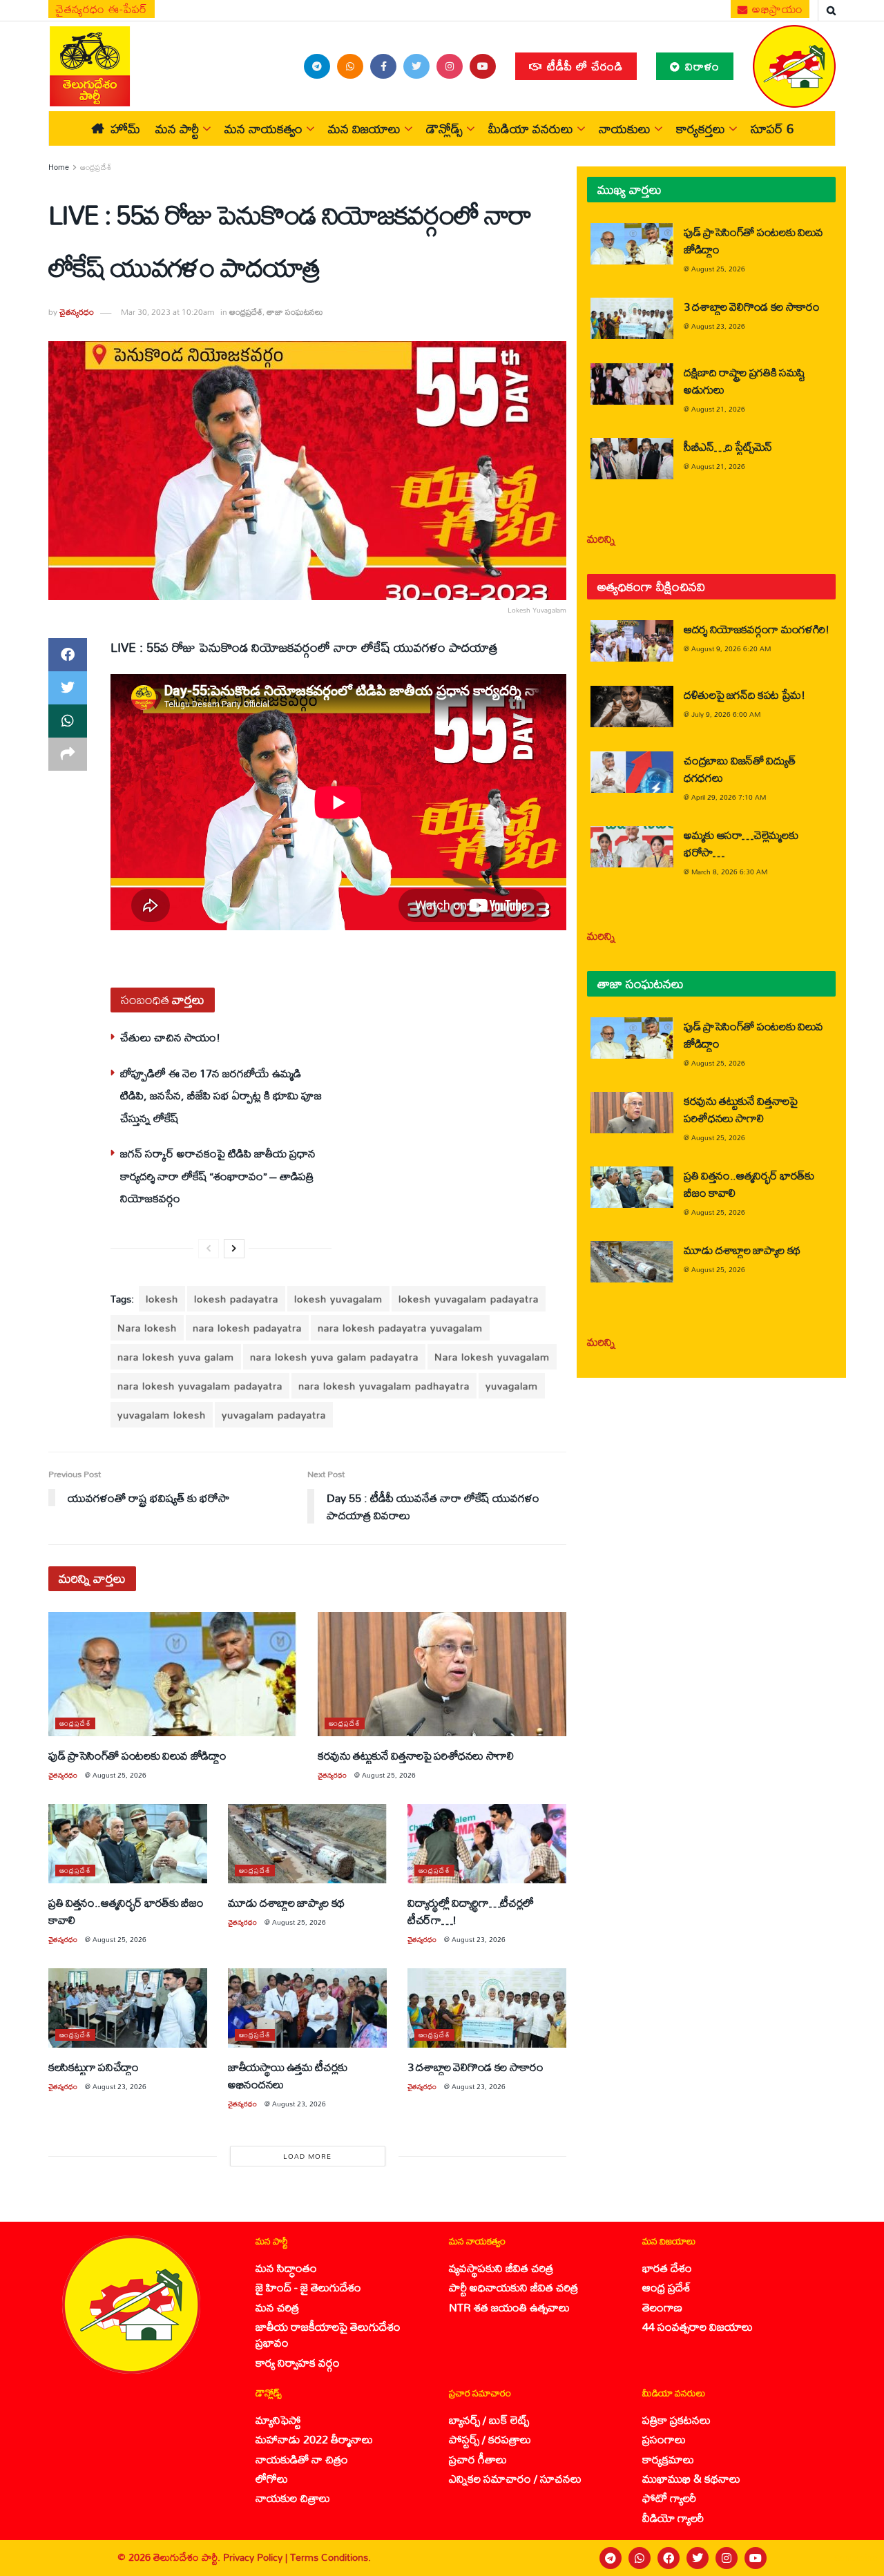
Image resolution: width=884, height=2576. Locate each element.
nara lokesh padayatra (247, 1328)
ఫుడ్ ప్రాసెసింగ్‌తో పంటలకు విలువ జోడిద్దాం (137, 1755)
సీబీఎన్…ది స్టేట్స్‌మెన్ (728, 446)
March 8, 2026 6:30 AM (729, 872)
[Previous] (209, 1249)
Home (59, 167)
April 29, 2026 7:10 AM (729, 797)
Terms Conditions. (330, 2557)
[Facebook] (669, 2558)
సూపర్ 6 (772, 128)
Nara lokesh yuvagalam (492, 1357)
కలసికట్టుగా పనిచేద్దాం (94, 2067)
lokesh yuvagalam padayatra (469, 1299)
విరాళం (701, 66)
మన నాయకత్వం (263, 128)
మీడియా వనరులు (531, 128)
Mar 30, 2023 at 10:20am (167, 312)
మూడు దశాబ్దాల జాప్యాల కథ (286, 1902)
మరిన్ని (601, 538)
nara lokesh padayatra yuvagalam (400, 1328)
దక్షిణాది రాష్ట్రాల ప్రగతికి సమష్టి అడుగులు (744, 381)
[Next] (234, 1249)
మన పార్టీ (177, 128)
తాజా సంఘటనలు (295, 312)
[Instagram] (727, 2558)
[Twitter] (698, 2558)
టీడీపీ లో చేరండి (583, 66)
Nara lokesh (147, 1328)
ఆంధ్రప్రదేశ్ (96, 167)
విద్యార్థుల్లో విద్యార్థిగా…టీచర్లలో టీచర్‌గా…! (471, 1911)
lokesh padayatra (236, 1299)
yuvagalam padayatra (274, 1415)
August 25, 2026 (119, 1775)
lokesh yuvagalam (338, 1299)
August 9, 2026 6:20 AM (731, 648)
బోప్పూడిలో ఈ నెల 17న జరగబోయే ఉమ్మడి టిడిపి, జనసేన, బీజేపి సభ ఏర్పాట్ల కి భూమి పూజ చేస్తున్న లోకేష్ (221, 1095)
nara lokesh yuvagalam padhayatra (384, 1386)
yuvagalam (512, 1386)
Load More (307, 2156)
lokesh (162, 1299)
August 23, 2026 (479, 1939)
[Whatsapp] (640, 2558)
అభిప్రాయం (776, 9)
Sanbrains (855, 2558)
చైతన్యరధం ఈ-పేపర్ (102, 9)
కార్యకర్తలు (701, 128)
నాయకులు (625, 128)
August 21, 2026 (718, 409)
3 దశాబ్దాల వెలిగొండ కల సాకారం (475, 2067)
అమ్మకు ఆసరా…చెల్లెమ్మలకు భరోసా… (741, 843)
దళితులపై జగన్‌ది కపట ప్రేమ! (744, 694)
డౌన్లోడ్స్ (444, 128)
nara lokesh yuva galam (176, 1357)
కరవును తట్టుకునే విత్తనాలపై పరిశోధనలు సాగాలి (416, 1755)
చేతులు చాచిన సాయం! (170, 1037)
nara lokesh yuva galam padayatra (334, 1357)
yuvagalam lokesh (162, 1415)
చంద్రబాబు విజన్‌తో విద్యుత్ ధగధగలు (739, 769)
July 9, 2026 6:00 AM (726, 714)
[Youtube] (756, 2558)
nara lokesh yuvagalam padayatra (200, 1386)
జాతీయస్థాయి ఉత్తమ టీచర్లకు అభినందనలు (288, 2075)
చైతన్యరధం (77, 312)
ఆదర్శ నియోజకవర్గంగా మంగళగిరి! (757, 629)
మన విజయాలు (364, 128)
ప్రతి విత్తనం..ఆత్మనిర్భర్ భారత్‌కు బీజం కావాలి (126, 1911)
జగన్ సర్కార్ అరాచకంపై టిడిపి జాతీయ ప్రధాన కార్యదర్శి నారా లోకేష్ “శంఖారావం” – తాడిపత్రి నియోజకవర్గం (218, 1175)
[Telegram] (611, 2558)
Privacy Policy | (257, 2557)
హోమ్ (125, 128)
